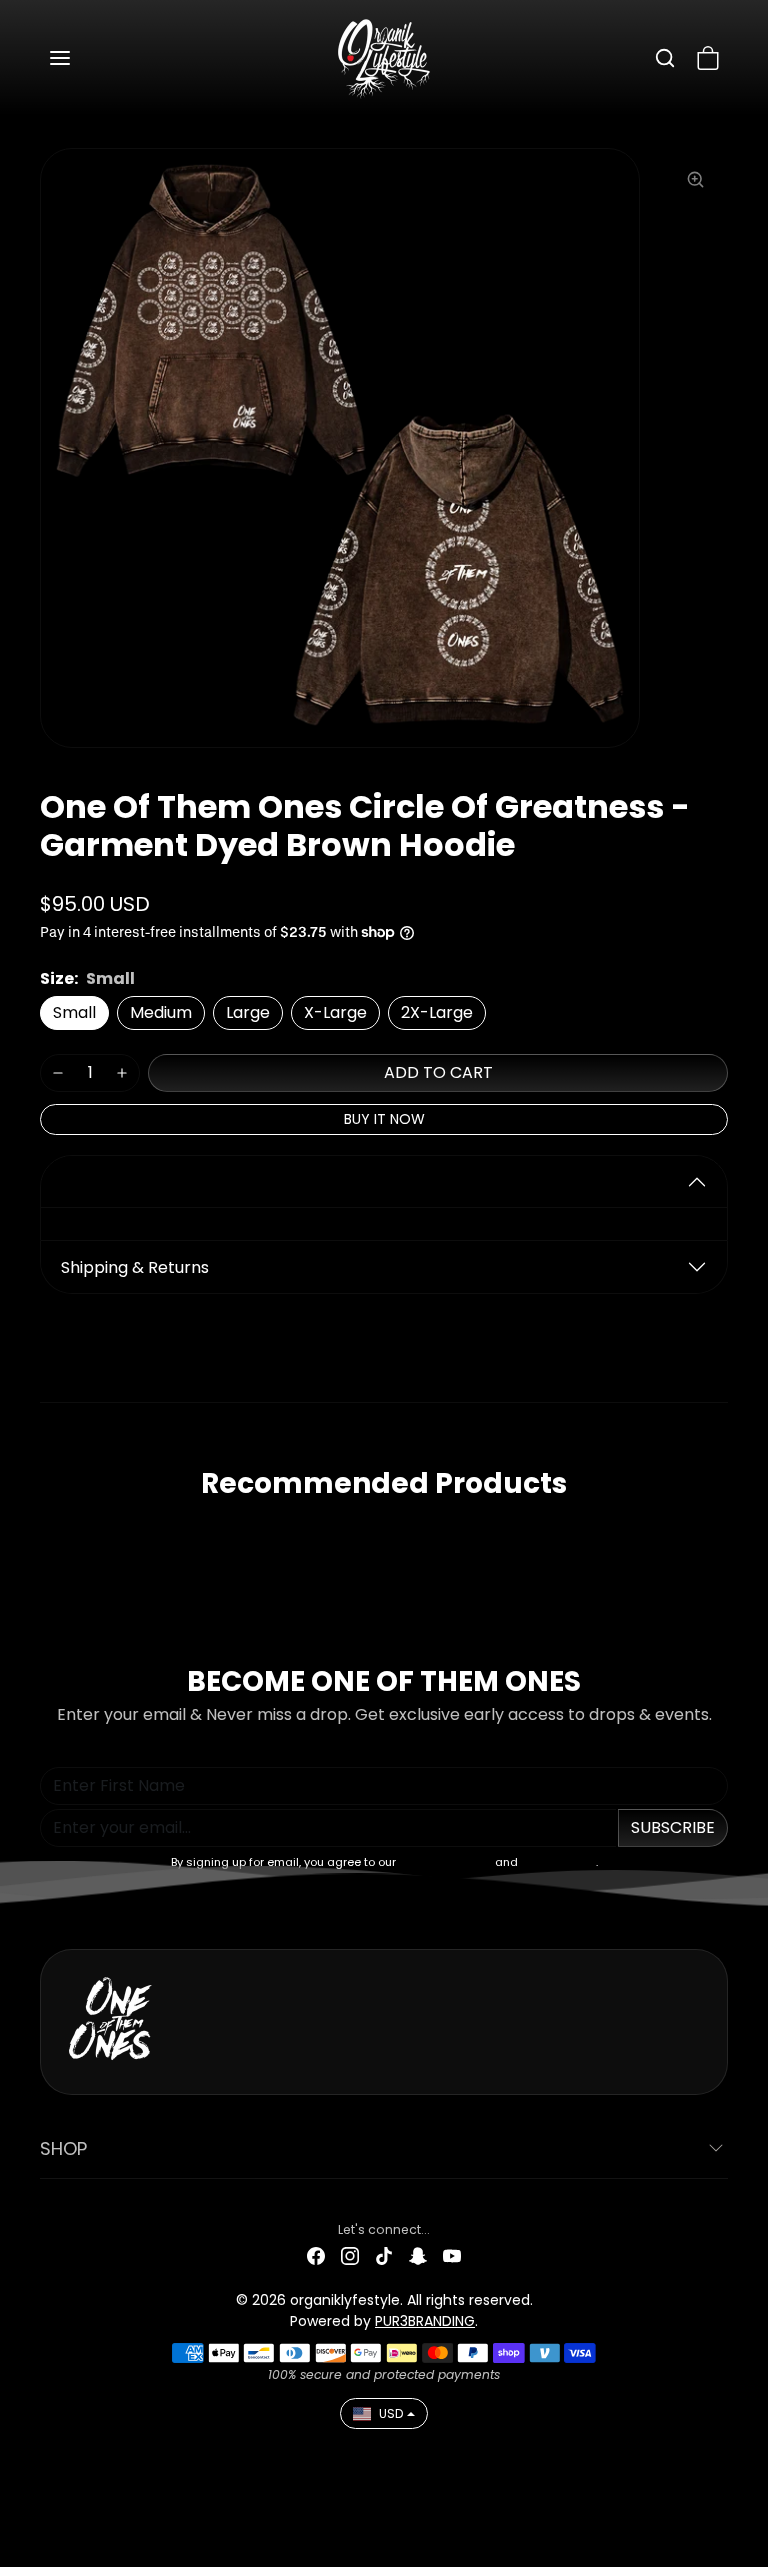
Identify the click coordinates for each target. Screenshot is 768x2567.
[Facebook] (316, 2255)
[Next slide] (726, 1535)
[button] (80, 58)
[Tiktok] (384, 2255)
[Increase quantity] (122, 1073)
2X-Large (437, 1012)
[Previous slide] (42, 1535)
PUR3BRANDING (425, 2321)
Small (74, 1012)
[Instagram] (350, 2255)
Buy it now (384, 1119)
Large (248, 1012)
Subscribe (673, 1827)
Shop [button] (63, 2148)
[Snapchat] (418, 2255)
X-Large (335, 1012)
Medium (161, 1012)
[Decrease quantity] (58, 1073)
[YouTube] (452, 2255)
